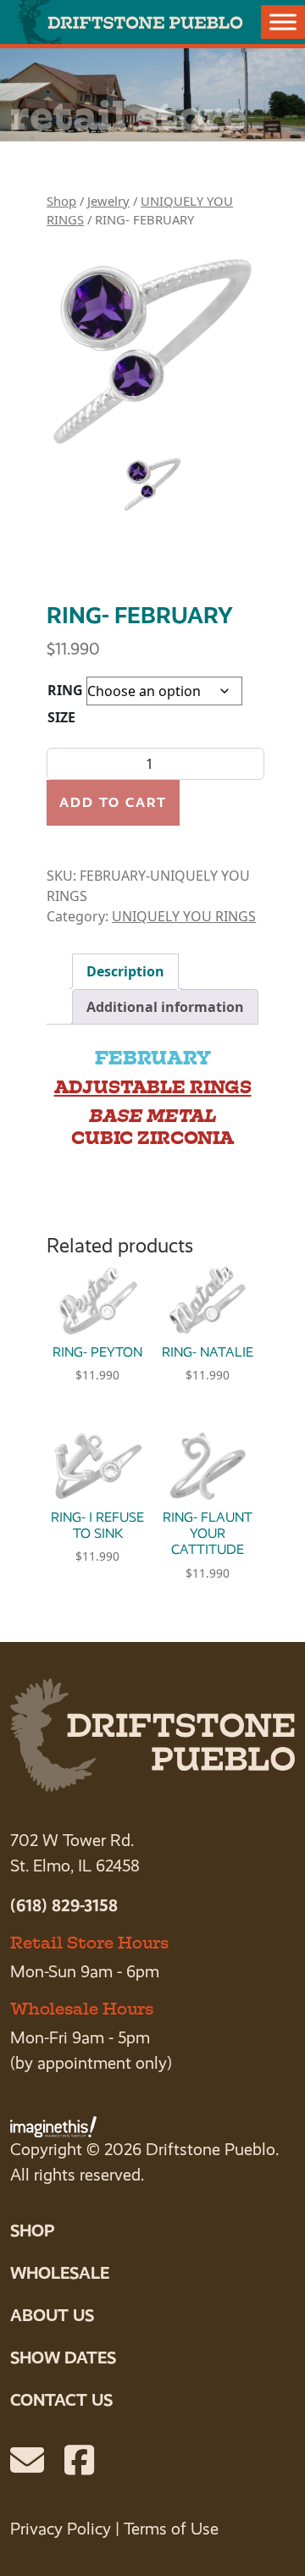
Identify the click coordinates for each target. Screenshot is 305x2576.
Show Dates (63, 2358)
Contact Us (61, 2400)
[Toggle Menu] (283, 22)
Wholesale (60, 2273)
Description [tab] (125, 971)
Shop (61, 201)
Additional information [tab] (165, 1007)
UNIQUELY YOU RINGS (184, 916)
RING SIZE (65, 704)
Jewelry (108, 201)
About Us (52, 2315)
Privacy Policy (61, 2529)
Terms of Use (171, 2529)
